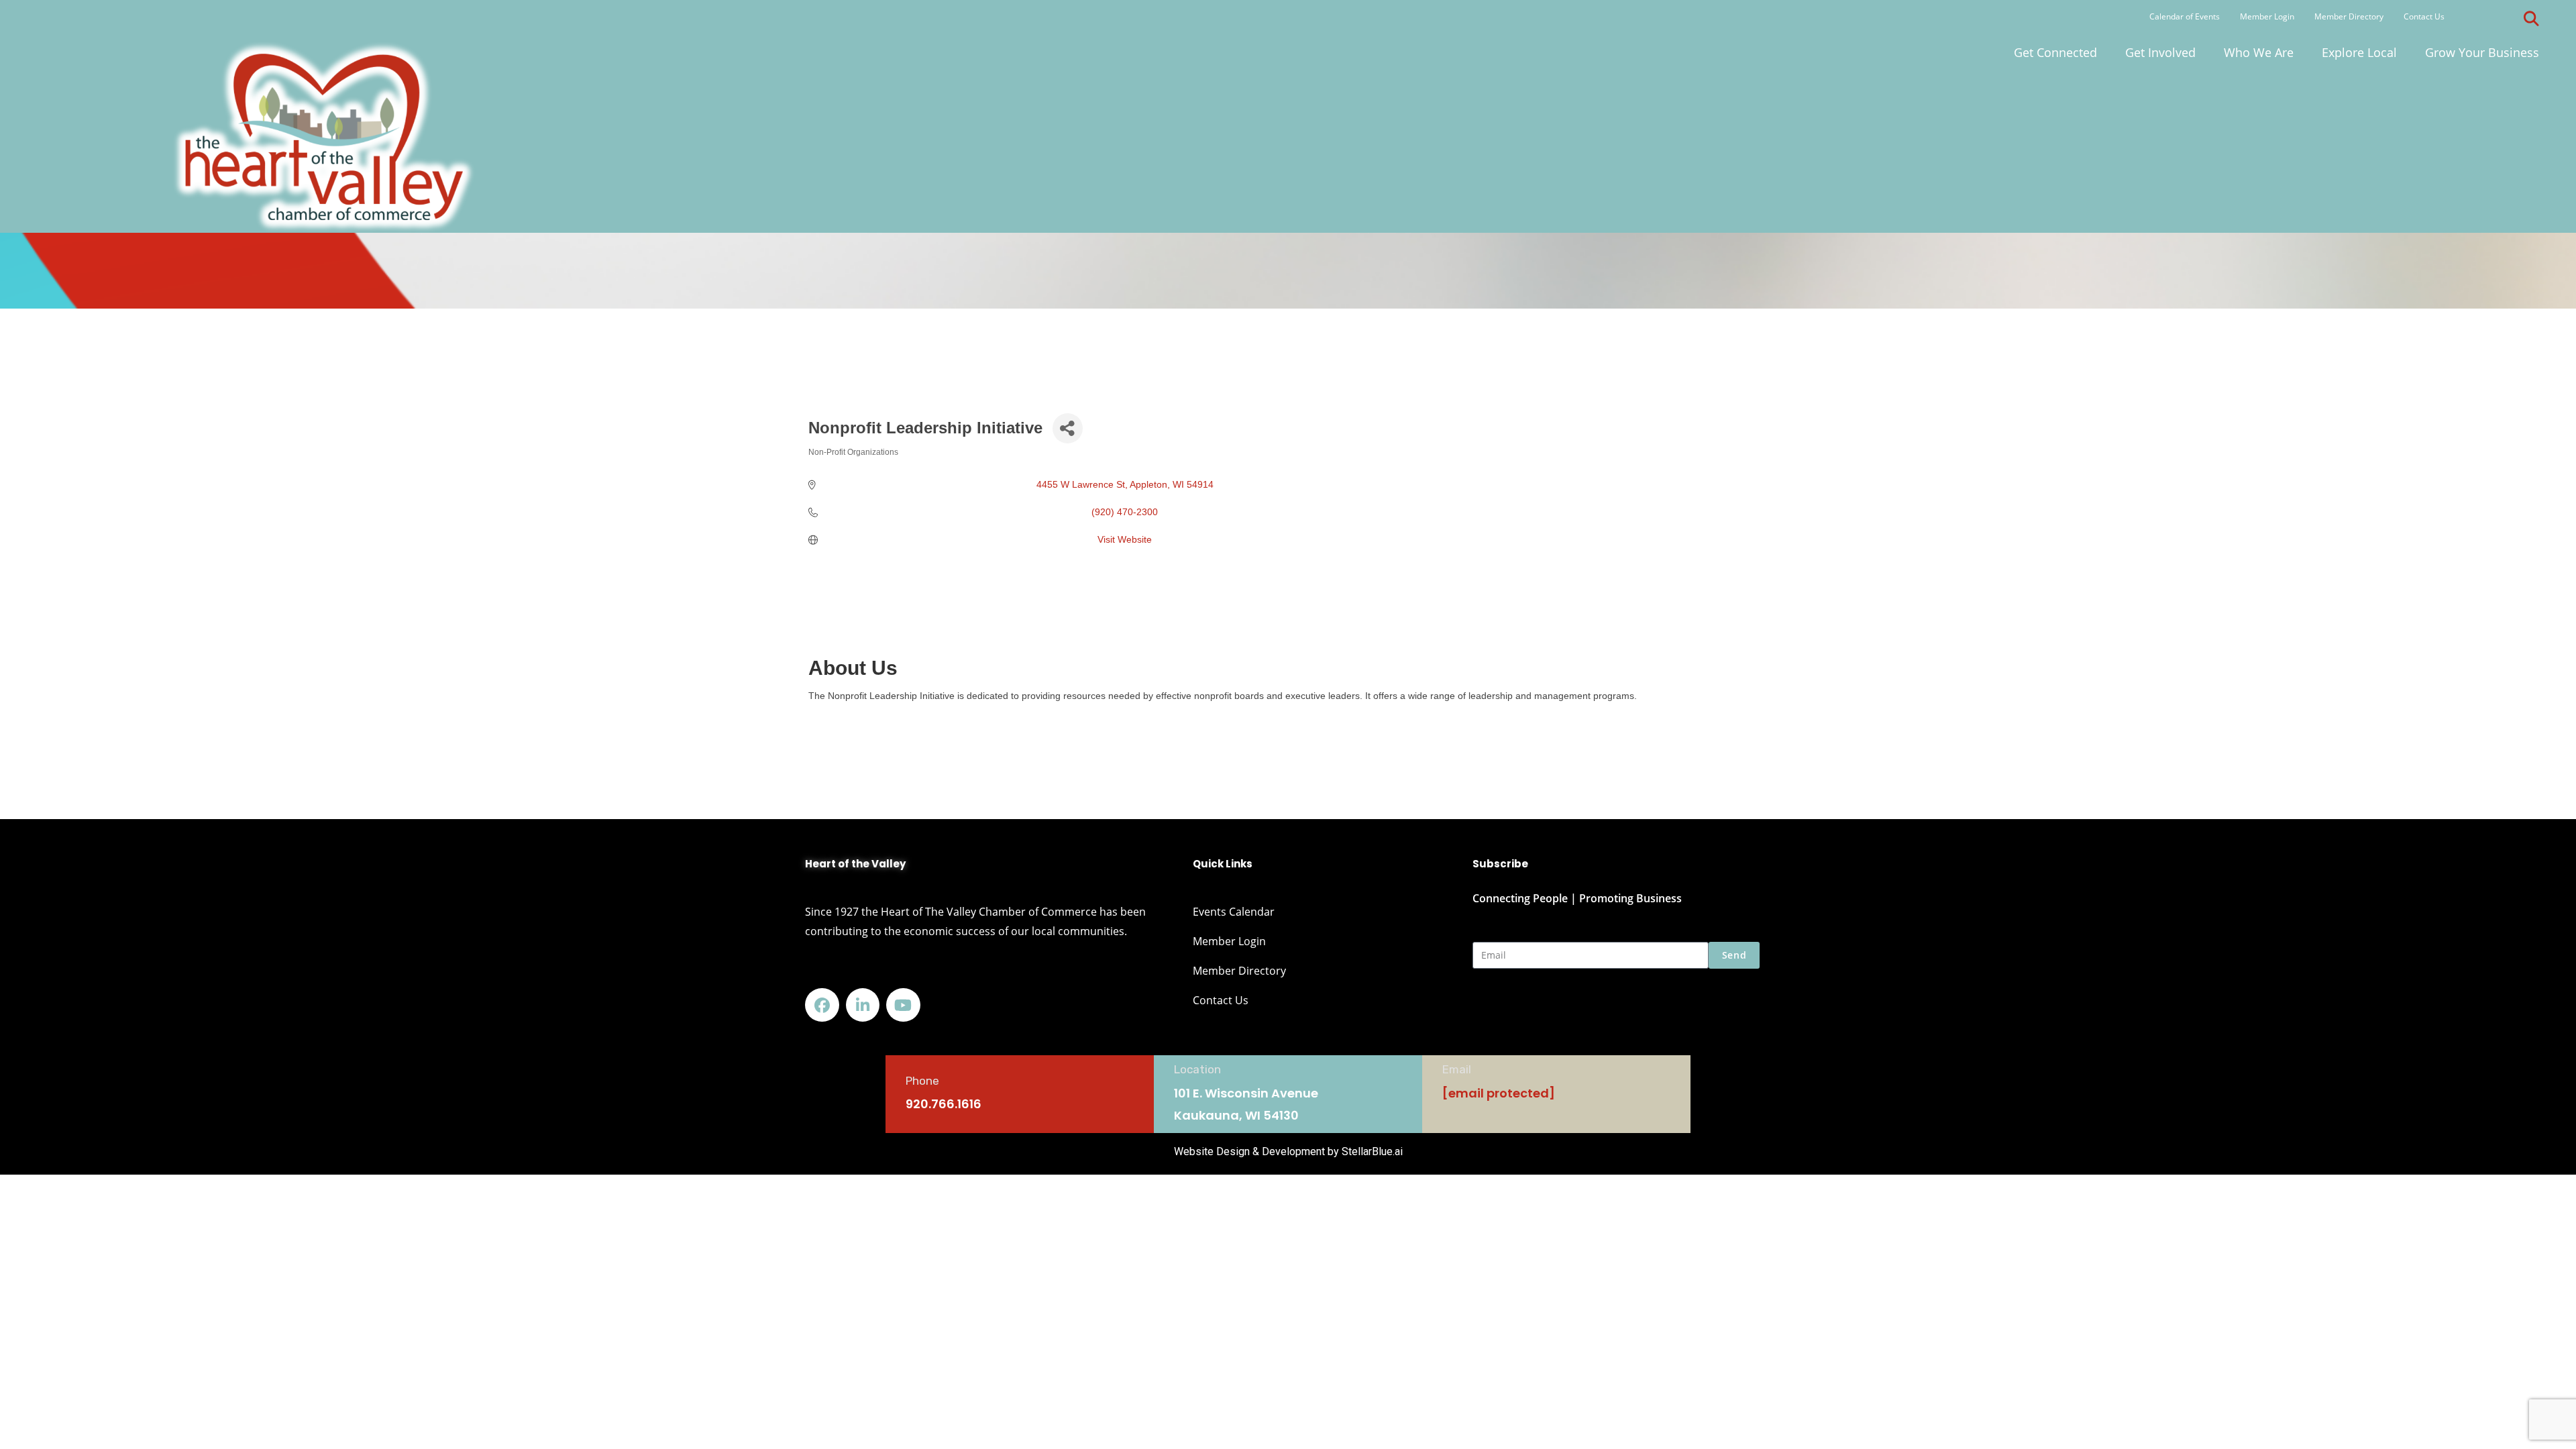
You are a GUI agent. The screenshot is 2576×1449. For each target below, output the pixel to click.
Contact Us (2424, 16)
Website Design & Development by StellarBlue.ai (1288, 1151)
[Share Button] (1068, 428)
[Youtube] (903, 1005)
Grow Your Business (2482, 52)
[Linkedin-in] (863, 1005)
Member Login (2267, 16)
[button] (2532, 19)
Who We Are (2259, 52)
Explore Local (2359, 52)
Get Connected (2055, 52)
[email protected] (1499, 1093)
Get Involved (2160, 52)
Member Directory (2349, 16)
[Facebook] (822, 1005)
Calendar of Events (2185, 16)
